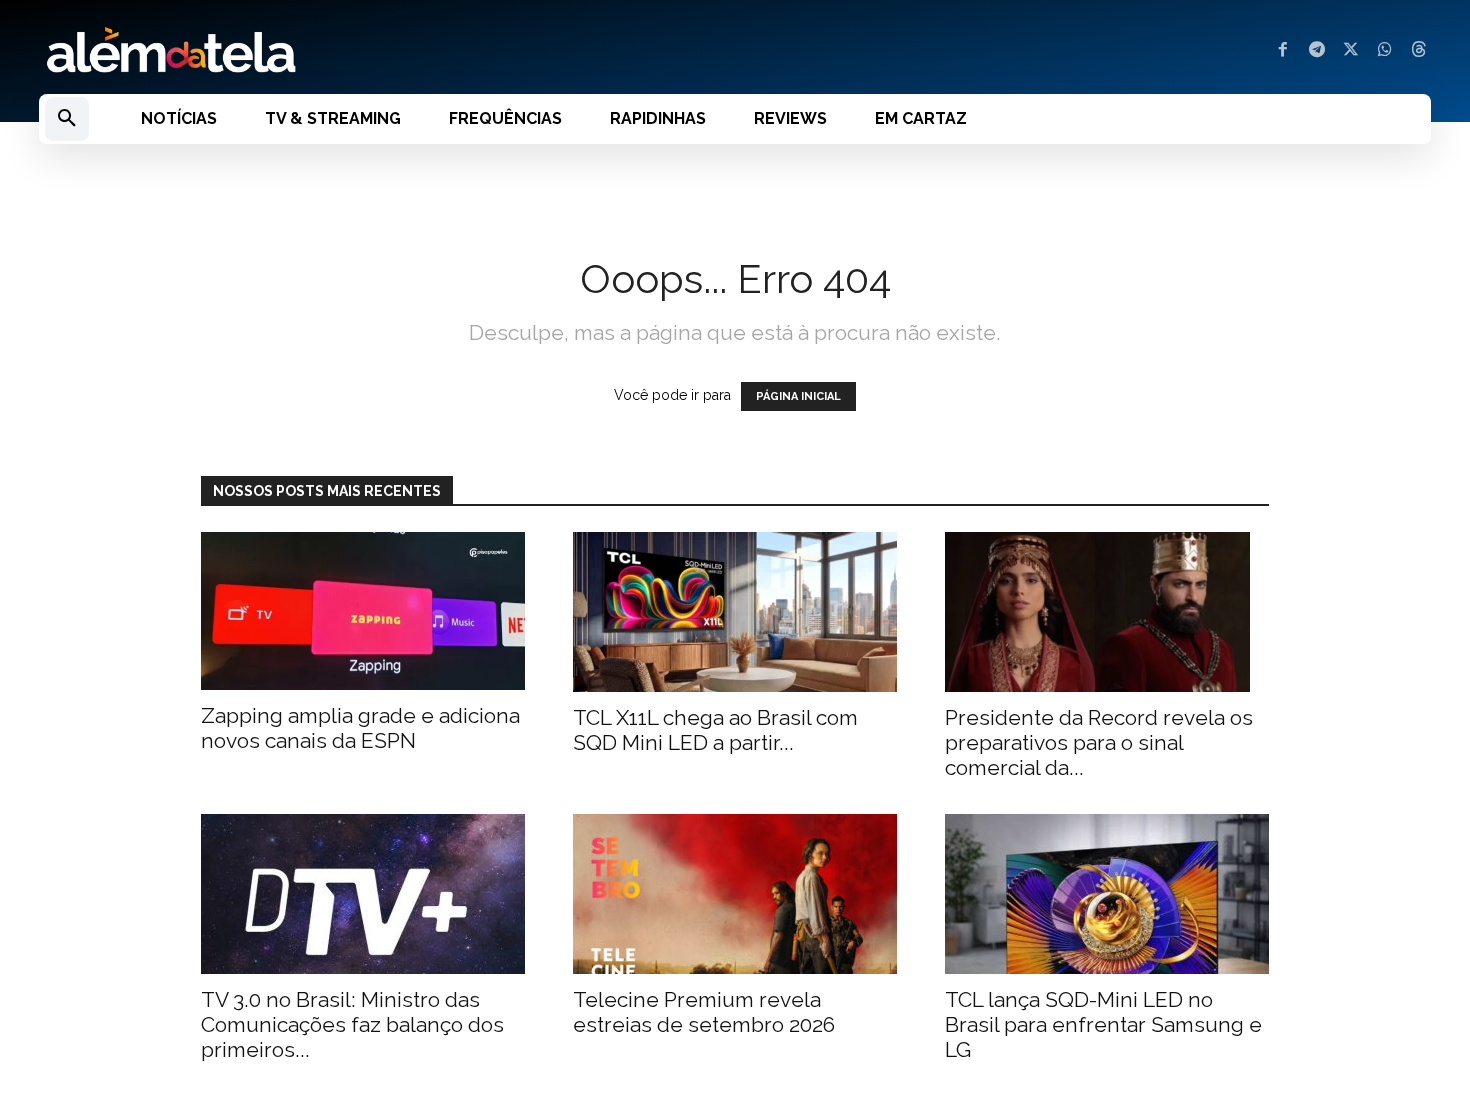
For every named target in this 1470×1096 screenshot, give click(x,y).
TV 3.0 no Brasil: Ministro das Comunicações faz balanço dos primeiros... (352, 1024)
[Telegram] (1317, 51)
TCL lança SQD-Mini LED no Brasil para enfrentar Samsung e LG (1103, 1024)
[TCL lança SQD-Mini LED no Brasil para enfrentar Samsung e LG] (1107, 894)
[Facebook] (1283, 51)
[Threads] (1419, 51)
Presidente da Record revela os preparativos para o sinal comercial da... (1099, 742)
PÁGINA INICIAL (798, 396)
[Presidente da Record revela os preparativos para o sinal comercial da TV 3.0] (1107, 612)
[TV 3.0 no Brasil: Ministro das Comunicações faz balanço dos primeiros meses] (363, 894)
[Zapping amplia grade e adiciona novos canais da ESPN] (363, 611)
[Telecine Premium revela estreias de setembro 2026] (735, 894)
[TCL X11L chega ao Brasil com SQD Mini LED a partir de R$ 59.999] (735, 612)
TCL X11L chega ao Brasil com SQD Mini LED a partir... (715, 730)
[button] (67, 119)
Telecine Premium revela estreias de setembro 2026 (704, 1012)
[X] (1351, 51)
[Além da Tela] (375, 51)
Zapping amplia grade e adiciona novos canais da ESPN (360, 728)
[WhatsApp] (1385, 51)
